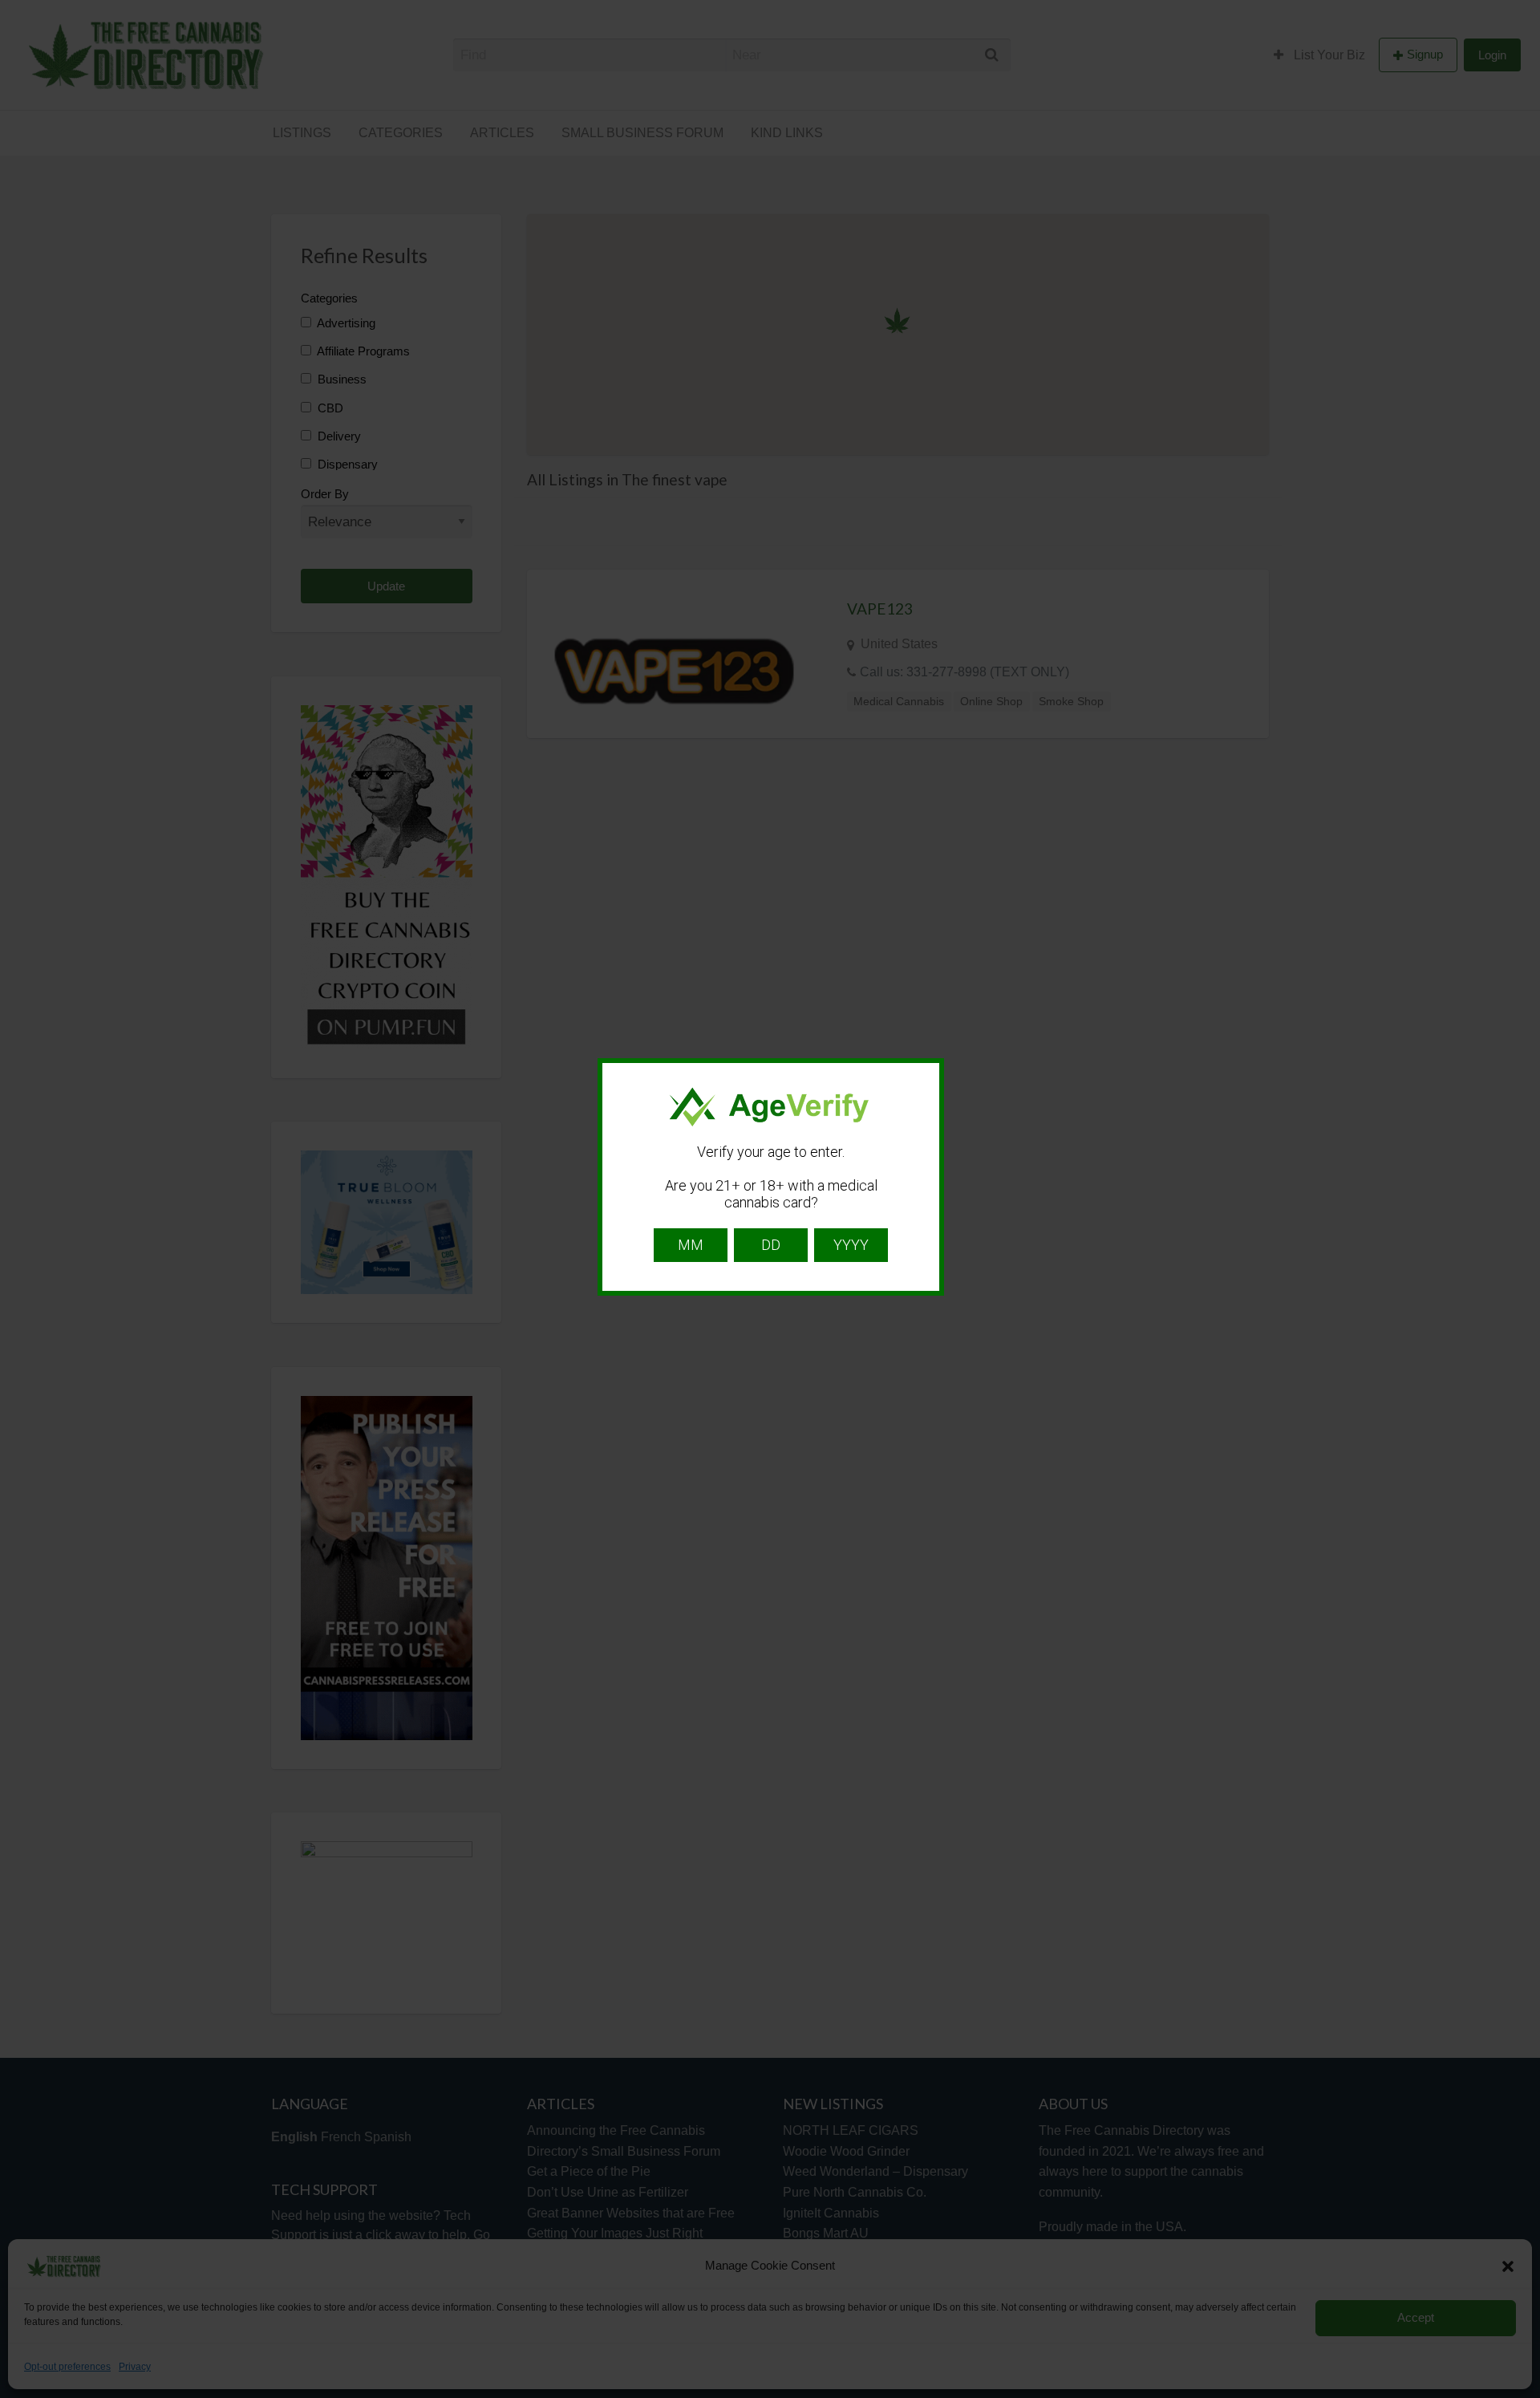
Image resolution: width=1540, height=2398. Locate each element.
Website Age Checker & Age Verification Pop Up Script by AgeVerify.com (1520, 2394)
